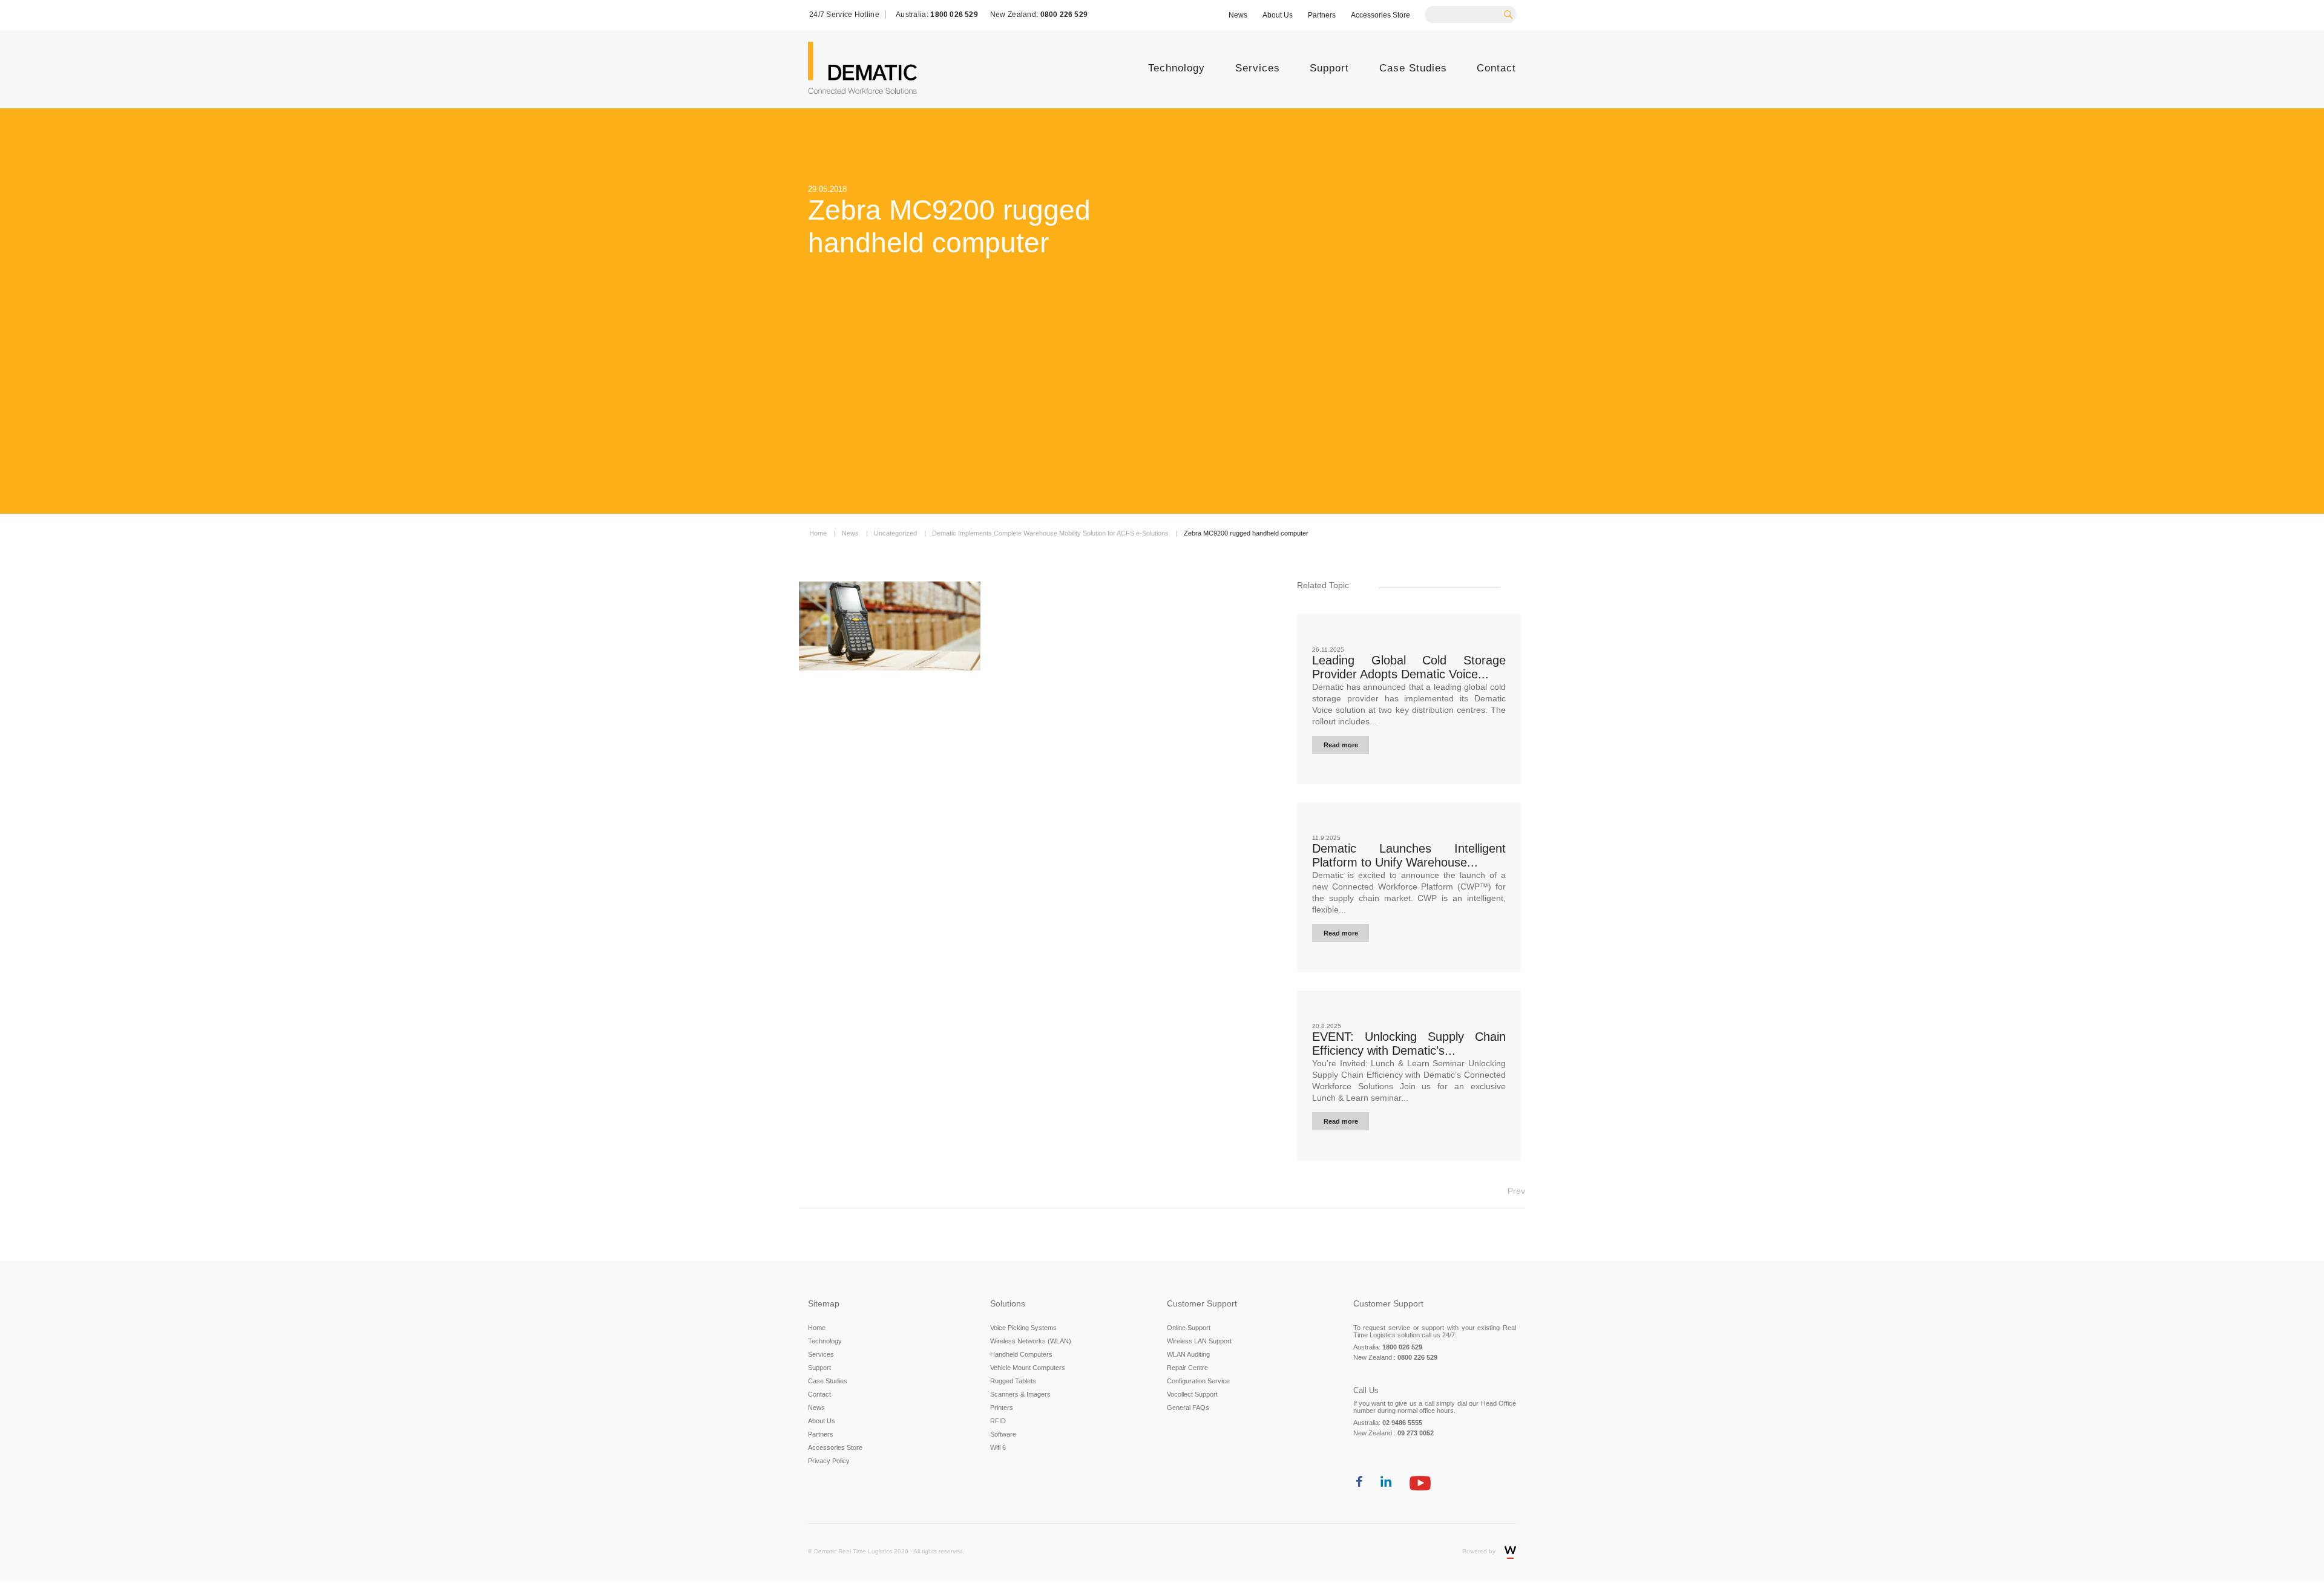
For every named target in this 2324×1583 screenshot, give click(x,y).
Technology (1177, 68)
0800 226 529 (1064, 15)
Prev (1516, 1191)
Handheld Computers (1021, 1354)
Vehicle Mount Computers (1028, 1368)
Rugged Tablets (1013, 1381)
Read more (1341, 745)
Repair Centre (1187, 1368)
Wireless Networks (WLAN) (1031, 1341)
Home (817, 1328)
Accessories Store (1380, 15)
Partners (1322, 15)
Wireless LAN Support (1199, 1341)
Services (1258, 68)
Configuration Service (1198, 1381)
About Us (1278, 15)
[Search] (1512, 13)
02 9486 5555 (1402, 1423)
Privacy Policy (829, 1461)
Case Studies (1413, 68)
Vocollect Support (1192, 1394)
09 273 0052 (1416, 1433)
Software (1003, 1434)
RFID (998, 1421)
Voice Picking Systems (1023, 1328)
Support (1329, 68)
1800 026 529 (954, 15)
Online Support (1189, 1328)
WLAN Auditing (1188, 1354)
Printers (1002, 1408)
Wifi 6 (998, 1447)
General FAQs (1188, 1408)
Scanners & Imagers (1020, 1394)
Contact (1496, 68)
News (1238, 15)
